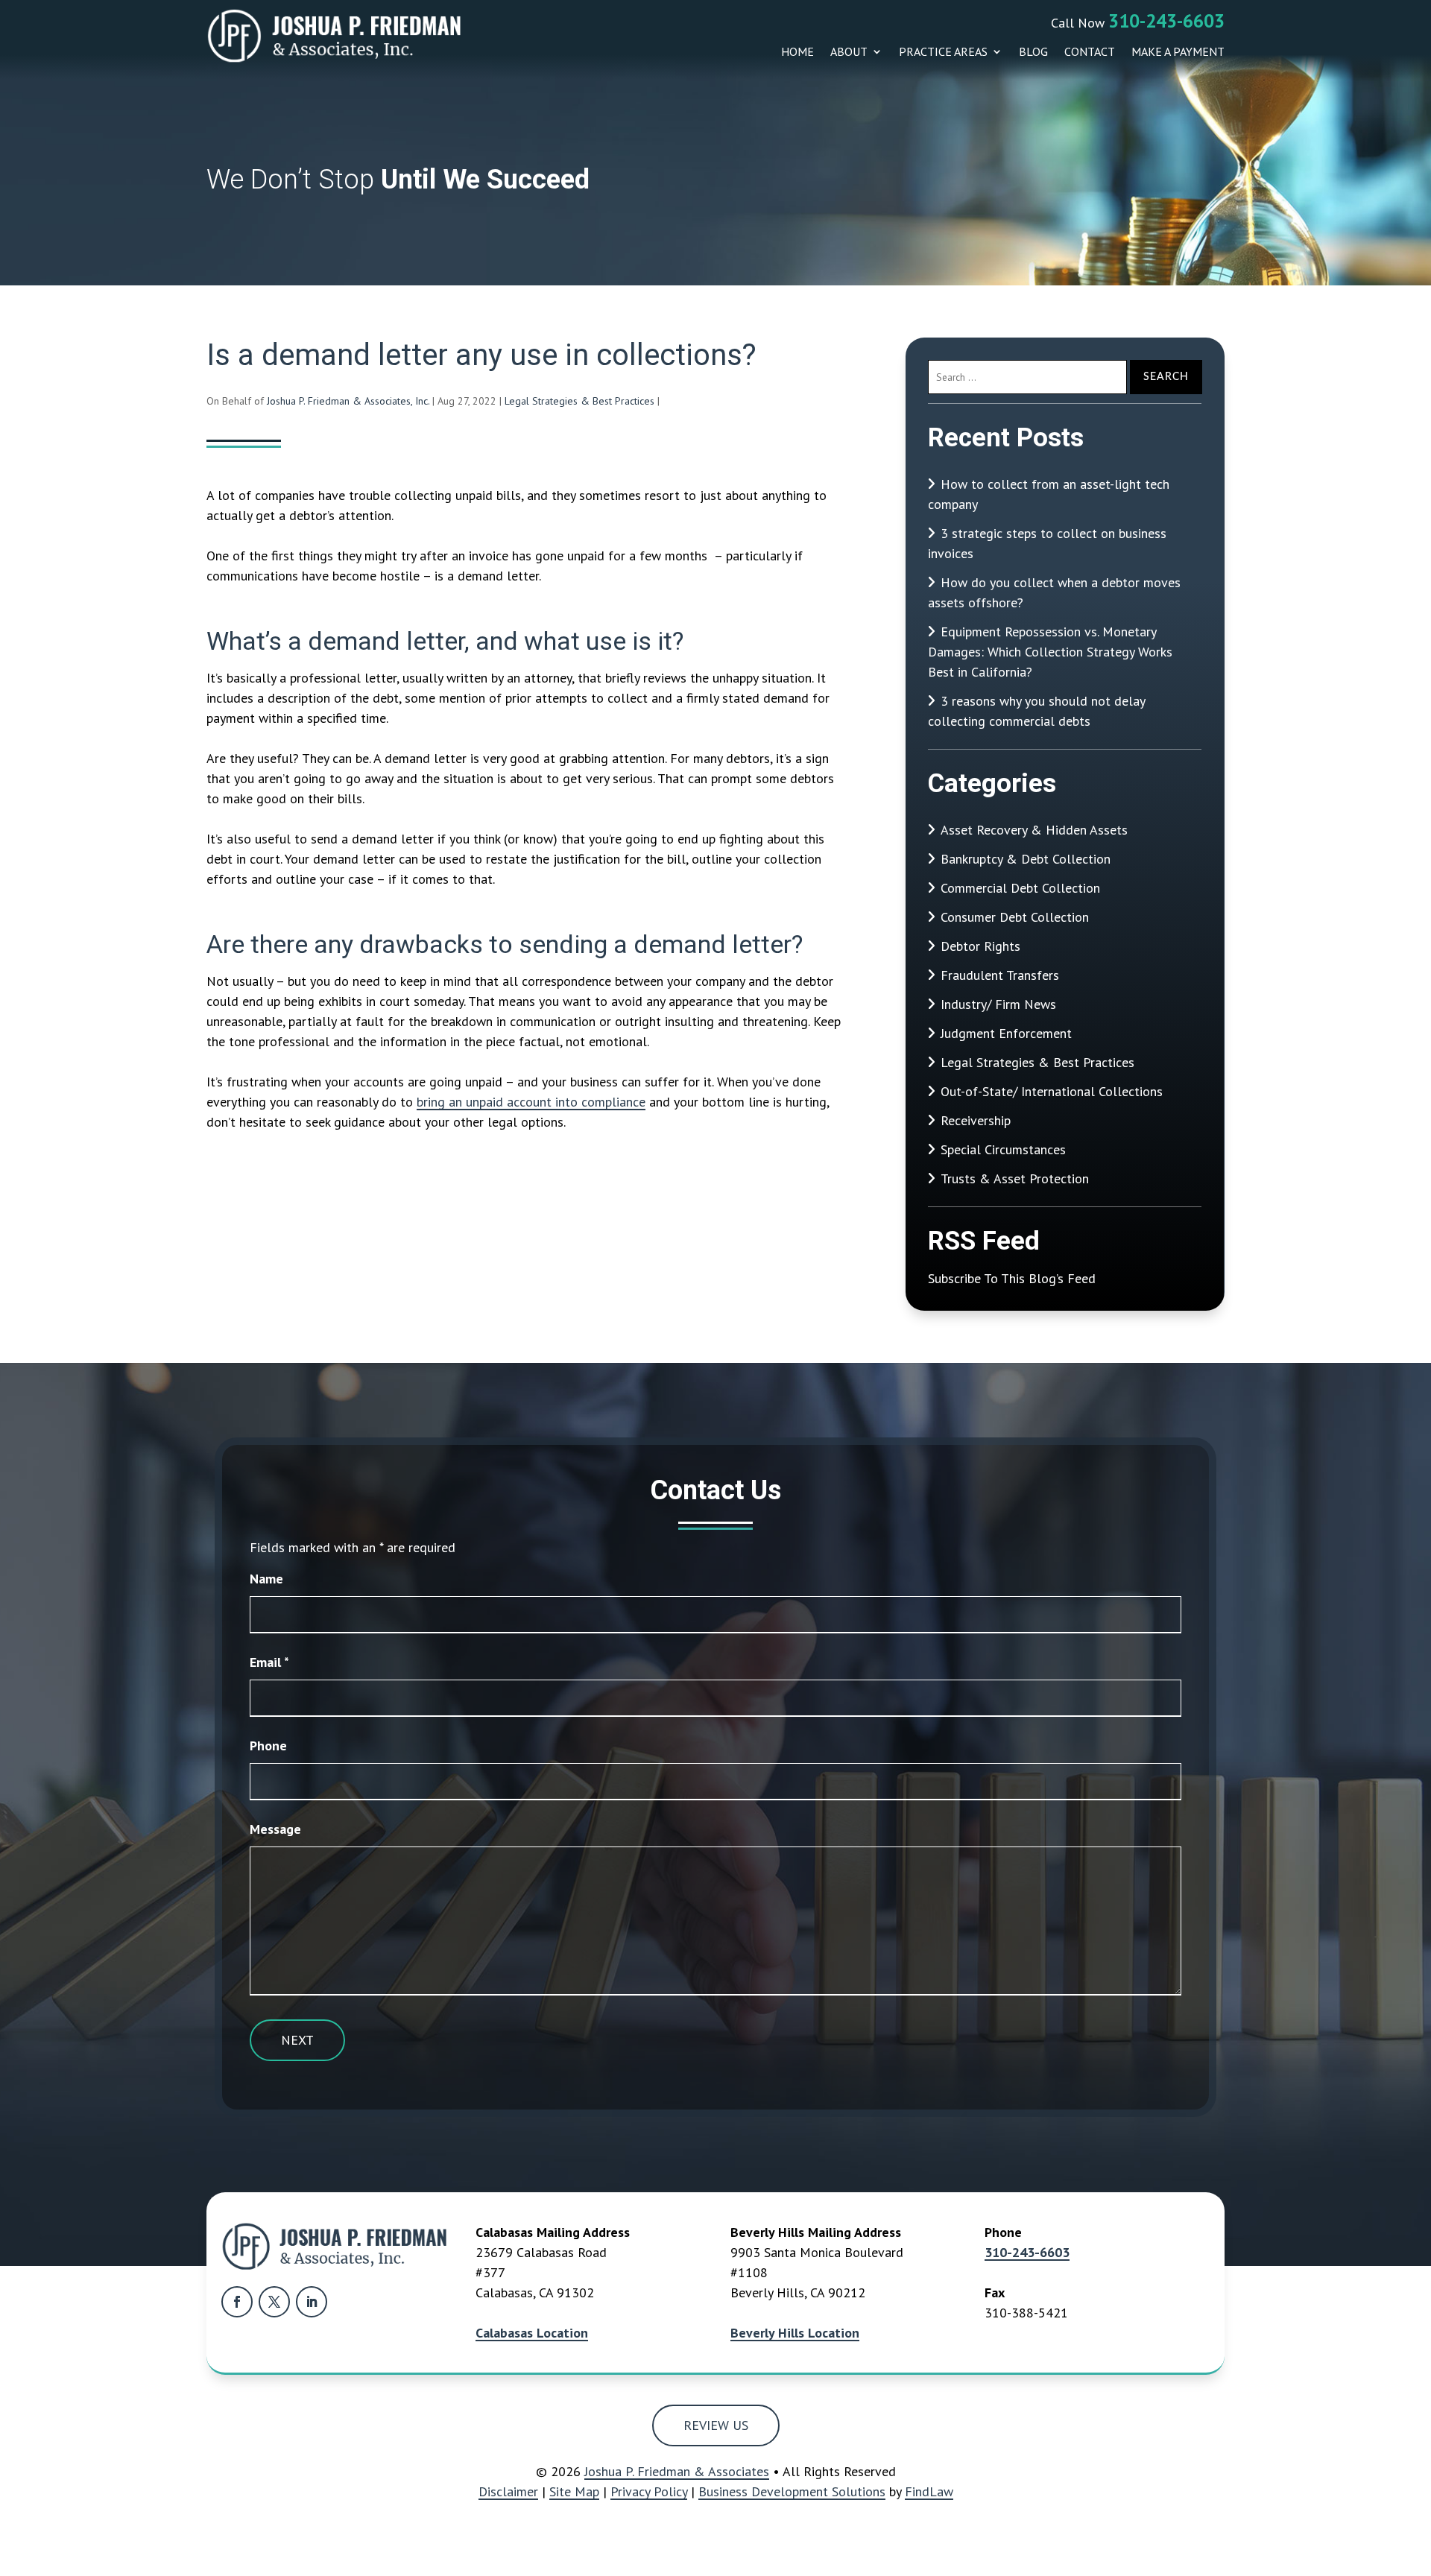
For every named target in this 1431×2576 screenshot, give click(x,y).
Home (797, 52)
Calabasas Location (532, 2333)
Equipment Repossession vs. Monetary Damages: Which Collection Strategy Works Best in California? (1050, 652)
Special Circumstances (1003, 1149)
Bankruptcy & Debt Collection (1026, 859)
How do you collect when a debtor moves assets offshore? (1054, 592)
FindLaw (929, 2491)
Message (275, 1829)
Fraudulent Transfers (1000, 975)
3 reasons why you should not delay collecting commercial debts (1036, 711)
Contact (1090, 52)
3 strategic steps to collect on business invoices (1047, 543)
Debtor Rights (980, 946)
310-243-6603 (1166, 21)
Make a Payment (1178, 52)
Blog (1033, 52)
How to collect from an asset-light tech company (1049, 494)
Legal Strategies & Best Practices (579, 401)
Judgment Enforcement (1006, 1033)
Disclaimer (508, 2491)
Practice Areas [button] (943, 52)
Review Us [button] (716, 2425)
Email (269, 1662)
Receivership (976, 1120)
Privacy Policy (649, 2491)
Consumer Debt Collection (1015, 917)
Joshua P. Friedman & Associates (677, 2471)
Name (266, 1579)
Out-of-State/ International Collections (1052, 1091)
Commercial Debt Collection (1020, 888)
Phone (268, 1746)
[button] (1416, 2468)
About (849, 52)
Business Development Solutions (792, 2491)
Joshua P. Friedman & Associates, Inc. (348, 401)
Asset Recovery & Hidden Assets (1034, 830)
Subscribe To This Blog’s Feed (1012, 1278)
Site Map (574, 2491)
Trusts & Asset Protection (1015, 1178)
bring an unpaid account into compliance (531, 1102)
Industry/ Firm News (998, 1004)
